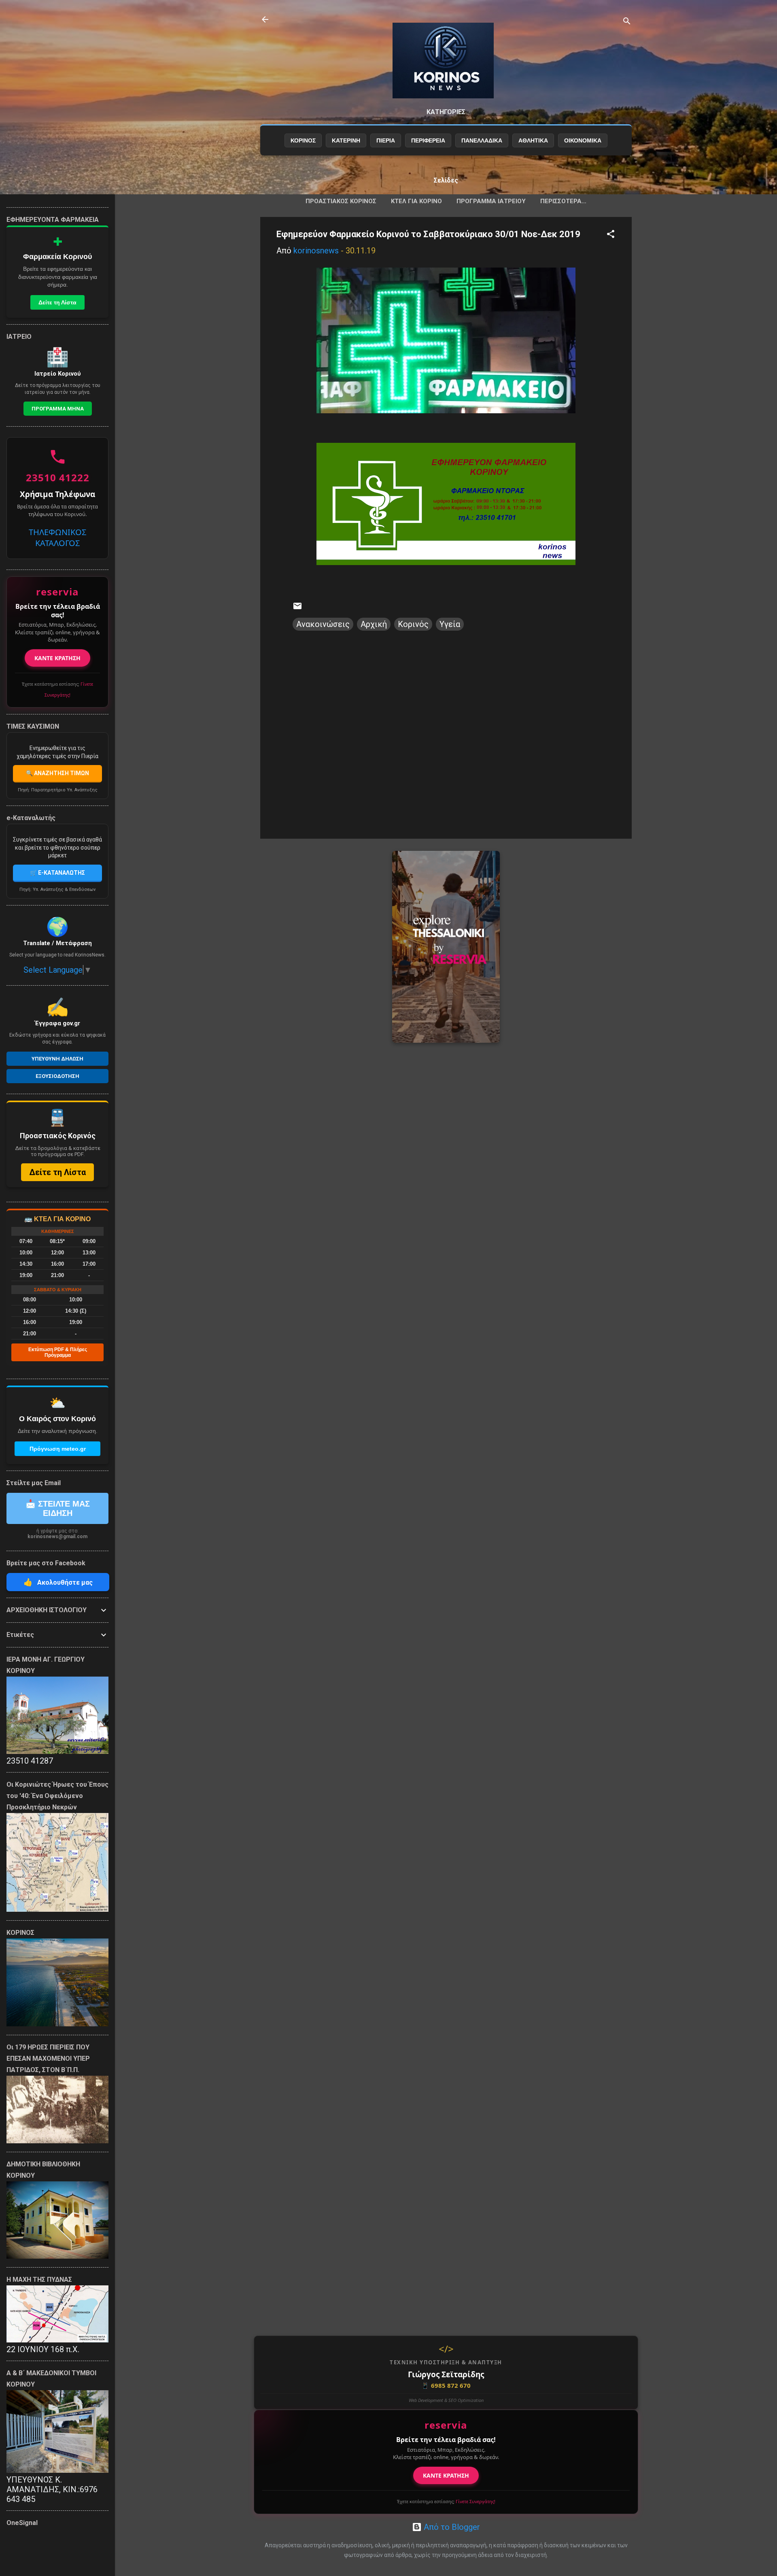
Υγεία (450, 624)
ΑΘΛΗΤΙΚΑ (533, 140)
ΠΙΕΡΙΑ (386, 140)
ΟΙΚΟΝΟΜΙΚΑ (583, 140)
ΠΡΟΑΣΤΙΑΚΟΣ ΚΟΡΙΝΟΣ (341, 201)
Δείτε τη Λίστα (57, 302)
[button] (611, 235)
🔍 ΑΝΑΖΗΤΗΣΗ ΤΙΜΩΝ (57, 773)
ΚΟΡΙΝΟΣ (303, 140)
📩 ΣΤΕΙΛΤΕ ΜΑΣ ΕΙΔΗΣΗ (58, 1508)
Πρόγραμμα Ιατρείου (491, 201)
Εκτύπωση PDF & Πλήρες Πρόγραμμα (58, 1352)
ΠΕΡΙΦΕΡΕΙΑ (428, 140)
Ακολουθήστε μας (58, 1582)
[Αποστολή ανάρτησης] (297, 608)
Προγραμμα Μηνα (58, 409)
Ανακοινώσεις (323, 624)
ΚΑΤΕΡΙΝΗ (346, 140)
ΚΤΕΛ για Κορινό (416, 201)
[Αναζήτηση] (627, 22)
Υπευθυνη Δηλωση (57, 1059)
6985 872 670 (446, 2385)
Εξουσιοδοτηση (57, 1076)
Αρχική (374, 624)
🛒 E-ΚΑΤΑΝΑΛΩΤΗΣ (57, 873)
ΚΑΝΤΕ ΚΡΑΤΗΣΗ (446, 2475)
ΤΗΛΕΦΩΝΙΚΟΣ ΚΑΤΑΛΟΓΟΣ (57, 538)
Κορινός (413, 624)
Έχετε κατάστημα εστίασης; (446, 2501)
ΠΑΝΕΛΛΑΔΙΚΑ (482, 140)
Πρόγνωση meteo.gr (58, 1449)
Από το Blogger (451, 2527)
